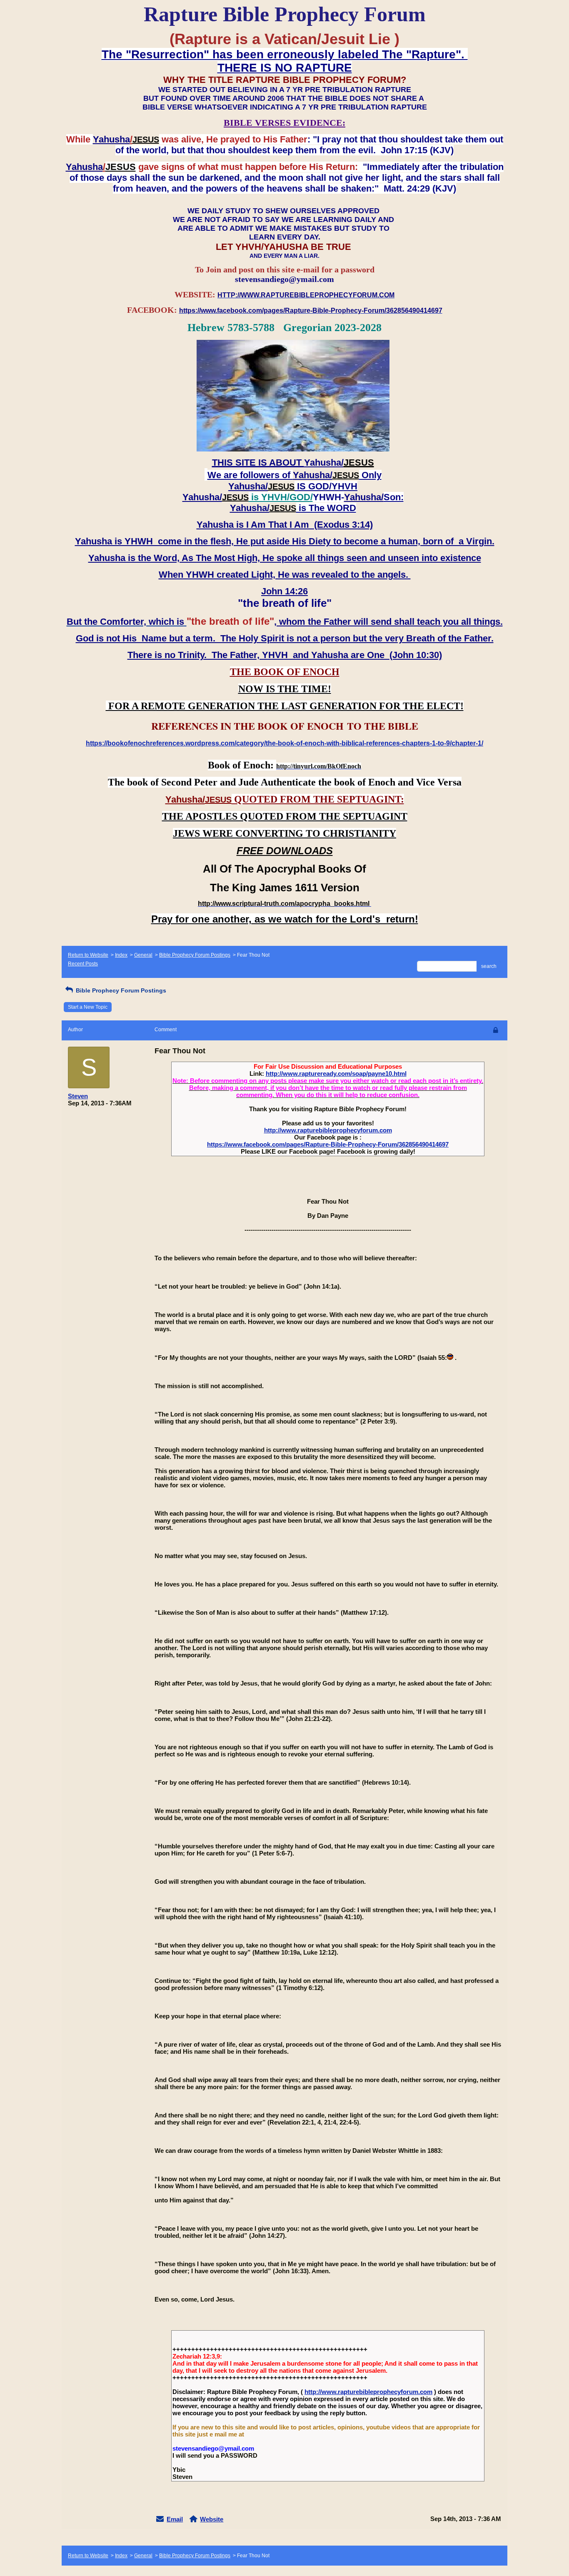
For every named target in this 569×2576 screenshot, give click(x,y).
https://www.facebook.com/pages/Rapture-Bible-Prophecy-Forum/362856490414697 (328, 1144)
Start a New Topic (88, 1007)
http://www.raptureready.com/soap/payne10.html (336, 1074)
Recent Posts (83, 964)
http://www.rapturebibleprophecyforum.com (328, 1130)
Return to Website (88, 955)
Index (121, 955)
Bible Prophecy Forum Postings (195, 955)
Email (175, 2519)
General (143, 955)
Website (212, 2519)
